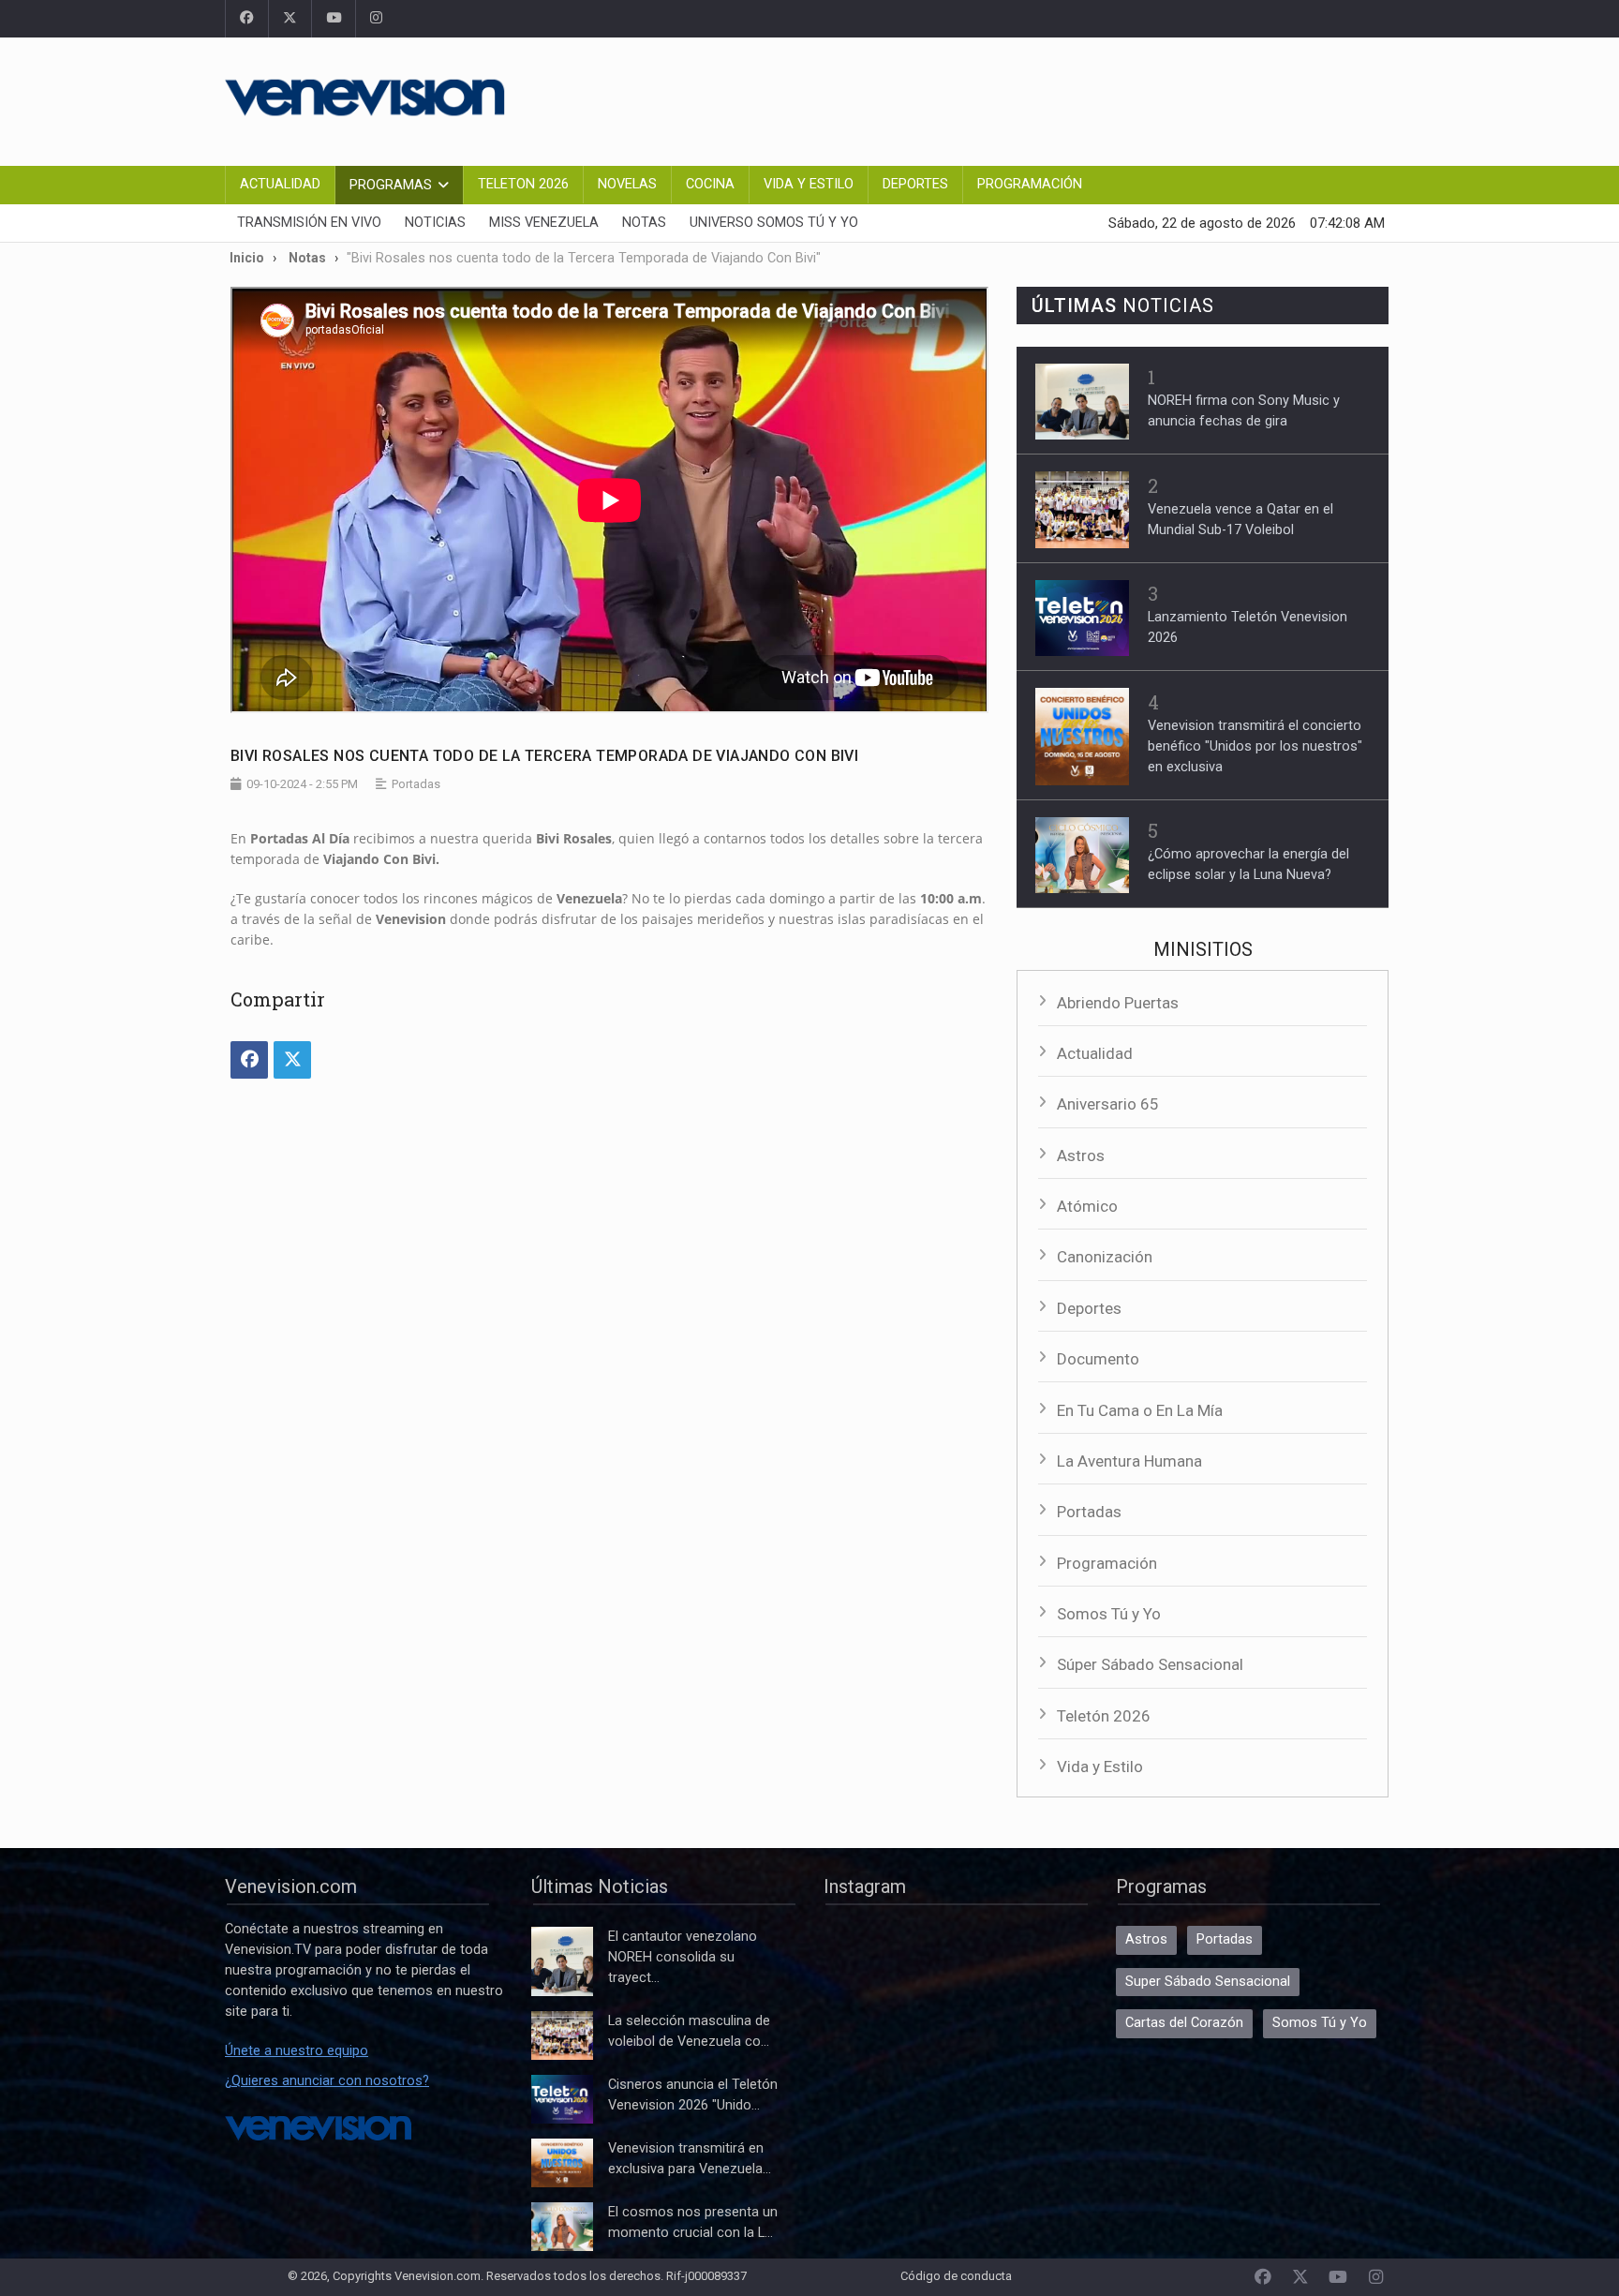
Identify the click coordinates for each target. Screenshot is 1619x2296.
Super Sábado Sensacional (1208, 1982)
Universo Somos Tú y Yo (774, 223)
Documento (1098, 1359)
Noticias (435, 223)
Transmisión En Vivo (309, 223)
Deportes (915, 184)
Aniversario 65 (1108, 1104)
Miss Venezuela (544, 223)
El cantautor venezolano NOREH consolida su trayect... (683, 1957)
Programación (1030, 184)
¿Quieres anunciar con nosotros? (327, 2081)
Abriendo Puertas (1118, 1003)
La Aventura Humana (1129, 1461)
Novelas (627, 184)
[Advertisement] (1053, 98)
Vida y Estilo (809, 184)
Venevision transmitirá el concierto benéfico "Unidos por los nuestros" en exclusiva (1255, 746)
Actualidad (280, 184)
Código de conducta (956, 2276)
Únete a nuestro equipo (297, 2051)
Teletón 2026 (1104, 1716)
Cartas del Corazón (1184, 2023)
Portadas (1089, 1512)
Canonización (1105, 1257)
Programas (391, 185)
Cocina (710, 184)
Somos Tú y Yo (1109, 1614)
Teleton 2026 (523, 184)
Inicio (247, 258)
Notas (644, 223)
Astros (1081, 1155)
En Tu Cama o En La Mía (1140, 1410)
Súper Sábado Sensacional (1150, 1664)
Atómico (1087, 1206)
